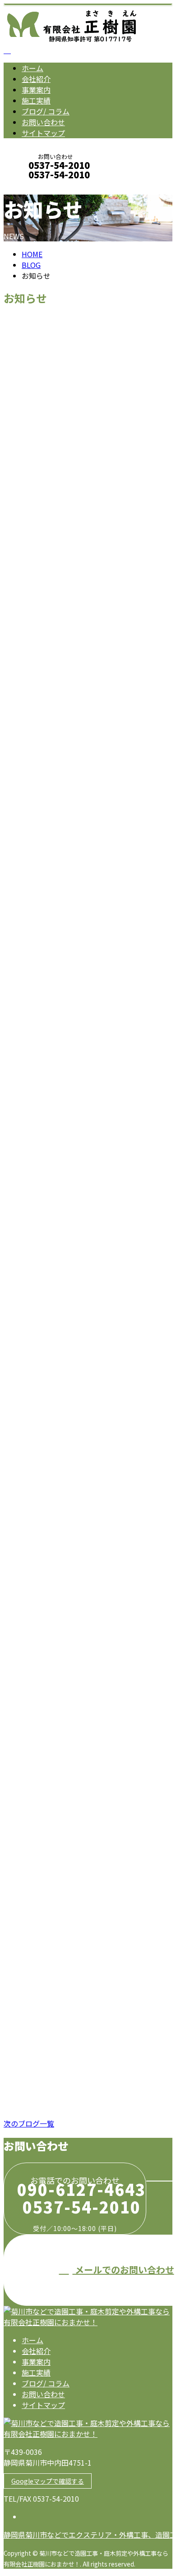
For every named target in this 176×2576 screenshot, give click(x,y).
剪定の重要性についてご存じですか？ (76, 1534)
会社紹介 (36, 79)
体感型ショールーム (42, 1437)
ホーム (32, 68)
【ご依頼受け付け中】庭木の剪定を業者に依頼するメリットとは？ (85, 1139)
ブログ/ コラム (46, 111)
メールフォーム (35, 187)
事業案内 (36, 90)
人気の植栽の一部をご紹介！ (59, 1948)
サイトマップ (43, 133)
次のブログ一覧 (29, 2123)
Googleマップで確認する (48, 2481)
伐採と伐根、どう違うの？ (55, 1741)
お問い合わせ (43, 122)
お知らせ (54, 479)
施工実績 (36, 100)
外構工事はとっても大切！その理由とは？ (84, 2046)
